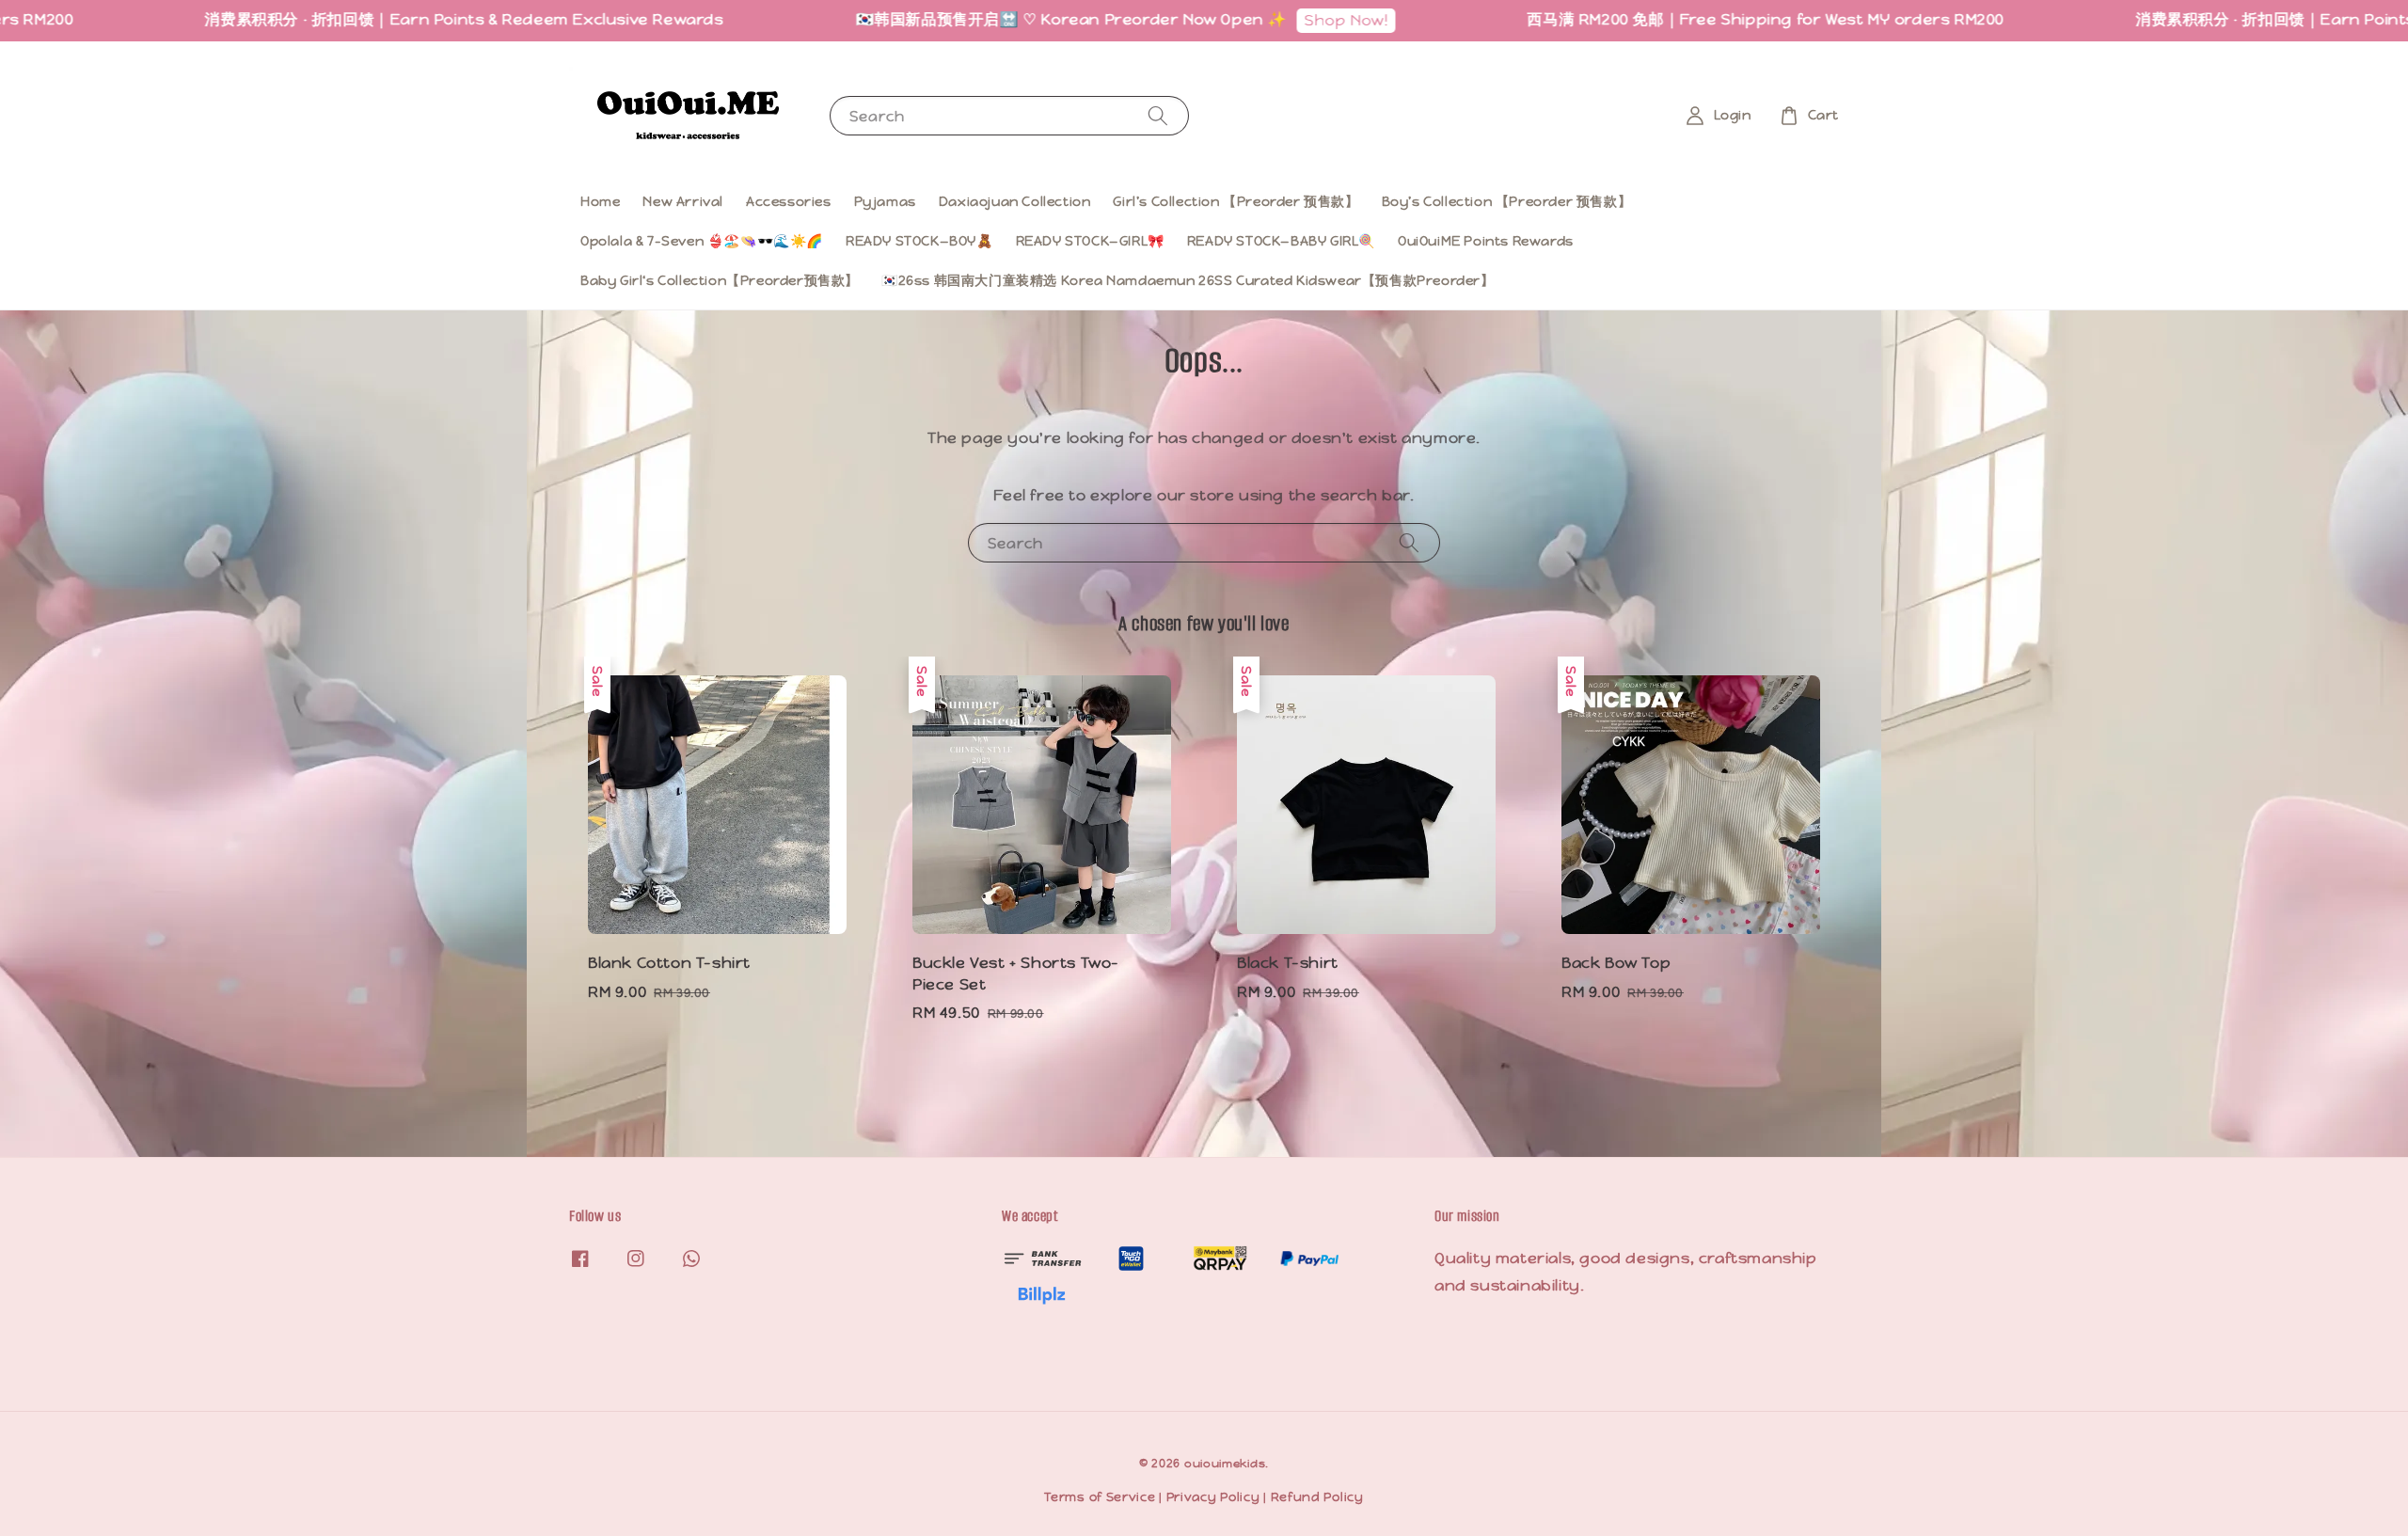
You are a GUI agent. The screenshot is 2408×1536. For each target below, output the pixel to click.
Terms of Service (1100, 1497)
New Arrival (683, 201)
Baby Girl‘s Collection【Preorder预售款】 (720, 280)
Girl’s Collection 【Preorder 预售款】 (1236, 201)
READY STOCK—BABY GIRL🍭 (1281, 241)
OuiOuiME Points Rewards (1486, 241)
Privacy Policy (1213, 1497)
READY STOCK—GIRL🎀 (1090, 241)
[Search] (1158, 115)
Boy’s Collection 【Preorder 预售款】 (1507, 201)
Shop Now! (1267, 20)
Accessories (789, 201)
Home (600, 201)
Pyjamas (885, 201)
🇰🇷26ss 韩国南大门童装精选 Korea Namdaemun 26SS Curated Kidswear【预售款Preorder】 (1188, 280)
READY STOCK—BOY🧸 (919, 241)
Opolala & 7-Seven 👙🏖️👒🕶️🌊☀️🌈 (702, 241)
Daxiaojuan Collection (1015, 201)
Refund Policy (1317, 1497)
